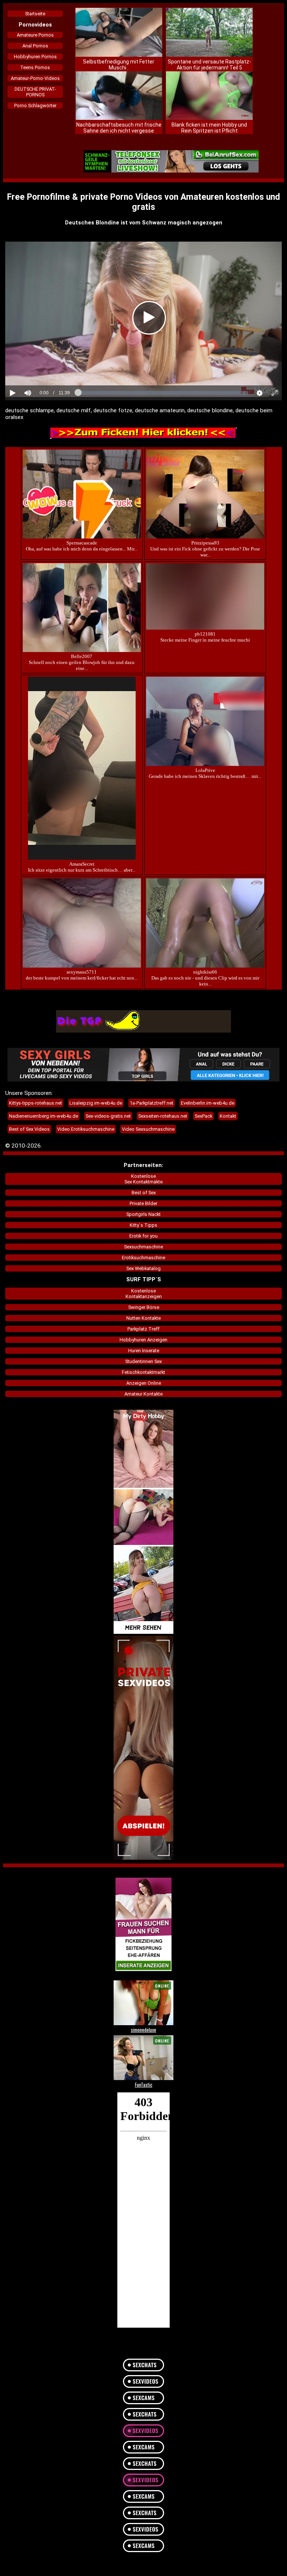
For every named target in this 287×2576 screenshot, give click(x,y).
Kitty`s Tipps (143, 1225)
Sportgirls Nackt (143, 1214)
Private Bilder (143, 1203)
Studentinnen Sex (143, 1361)
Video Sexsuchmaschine (148, 1129)
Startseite (35, 14)
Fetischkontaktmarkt (143, 1372)
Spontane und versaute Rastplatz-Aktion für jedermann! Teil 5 (209, 65)
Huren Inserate (144, 1351)
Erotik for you (143, 1236)
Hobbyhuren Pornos (35, 57)
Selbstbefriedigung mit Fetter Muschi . (119, 65)
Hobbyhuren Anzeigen (143, 1340)
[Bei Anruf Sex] (171, 162)
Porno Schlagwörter (35, 105)
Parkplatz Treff (143, 1329)
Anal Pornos (35, 46)
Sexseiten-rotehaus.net (163, 1116)
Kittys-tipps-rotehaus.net (36, 1103)
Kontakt (228, 1116)
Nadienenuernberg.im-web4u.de (44, 1116)
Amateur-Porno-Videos (35, 78)
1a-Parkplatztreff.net (152, 1103)
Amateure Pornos (35, 35)
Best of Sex (144, 1193)
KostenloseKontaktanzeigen (144, 1294)
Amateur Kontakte (143, 1394)
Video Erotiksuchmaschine (86, 1129)
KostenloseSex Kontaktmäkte (143, 1179)
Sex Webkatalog (143, 1268)
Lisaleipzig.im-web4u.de (96, 1103)
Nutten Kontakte (143, 1318)
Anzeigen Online (144, 1383)
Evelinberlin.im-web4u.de (208, 1103)
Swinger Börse (144, 1307)
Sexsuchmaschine (143, 1247)
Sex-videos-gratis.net (108, 1116)
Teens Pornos (35, 67)
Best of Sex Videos (29, 1129)
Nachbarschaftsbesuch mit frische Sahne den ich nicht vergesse (119, 128)
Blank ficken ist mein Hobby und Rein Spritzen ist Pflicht (209, 128)
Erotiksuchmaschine (143, 1258)
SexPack (203, 1116)
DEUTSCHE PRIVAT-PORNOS (35, 92)
